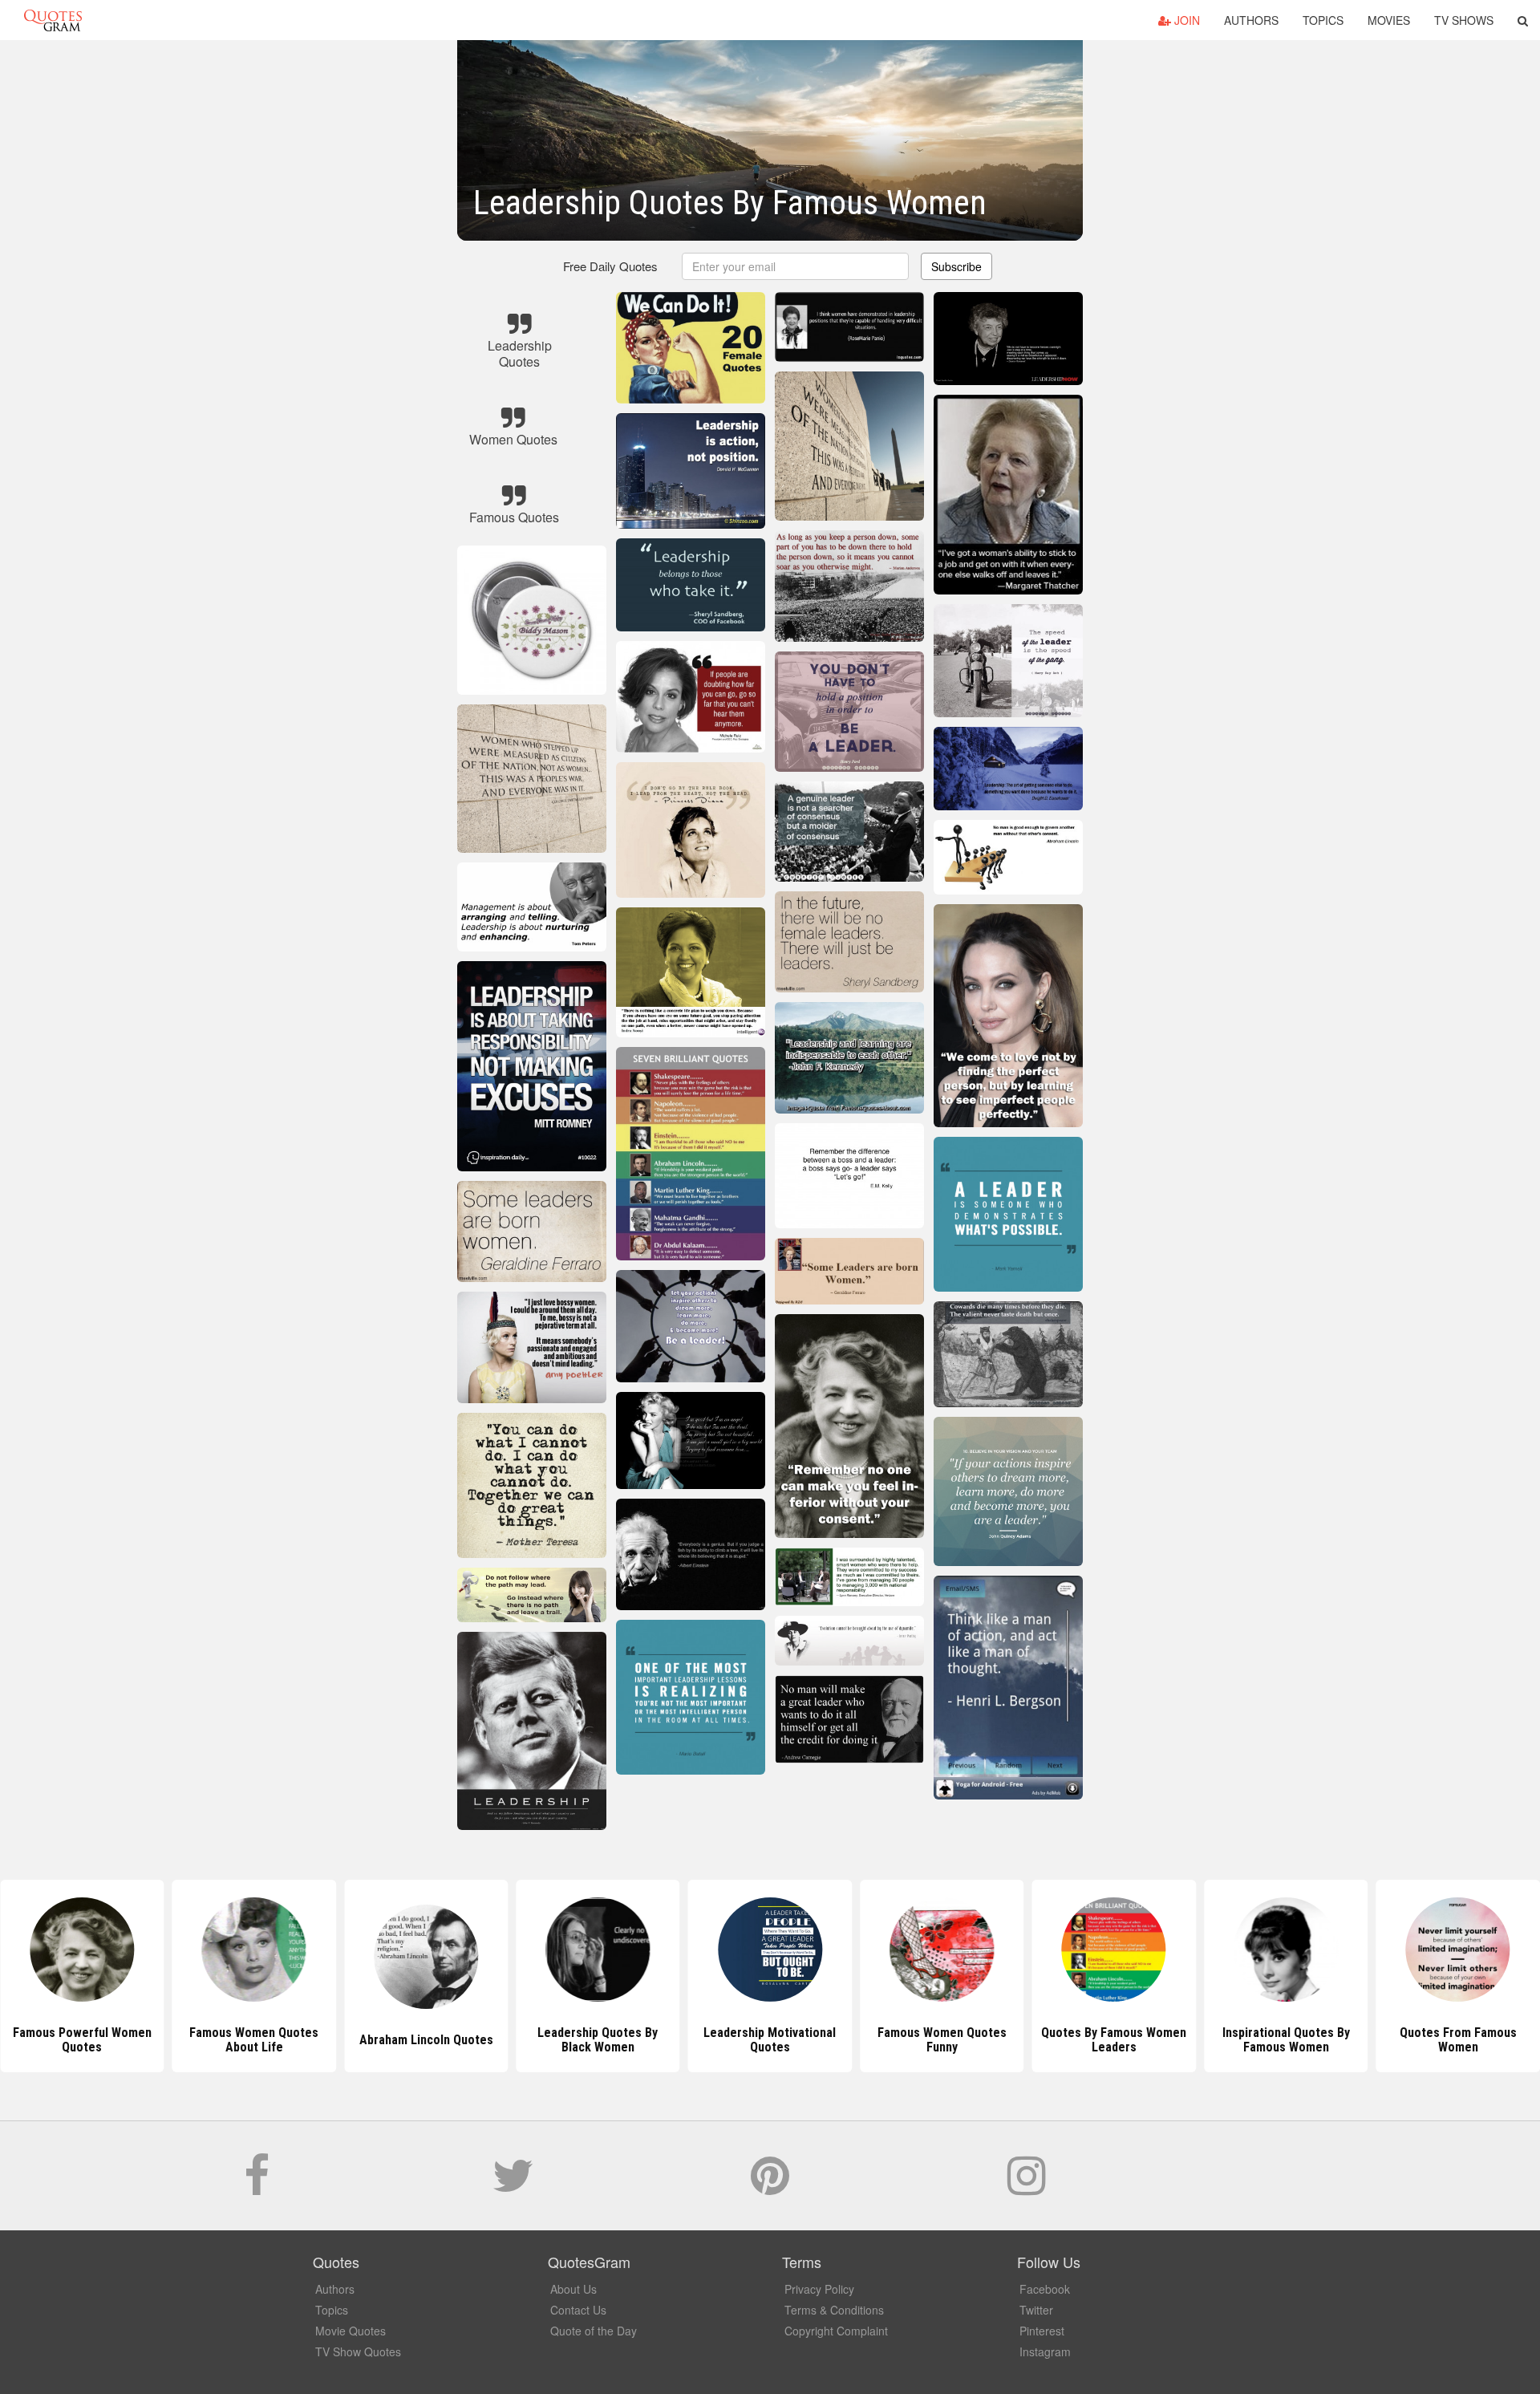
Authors (1251, 20)
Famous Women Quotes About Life (82, 2040)
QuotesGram (53, 20)
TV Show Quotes (358, 2351)
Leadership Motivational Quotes (598, 2040)
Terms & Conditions (834, 2310)
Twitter (1036, 2310)
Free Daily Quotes (610, 266)
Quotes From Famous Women (1286, 2040)
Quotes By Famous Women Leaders (942, 2040)
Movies (1389, 20)
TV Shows (1464, 20)
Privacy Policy (819, 2289)
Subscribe (956, 266)
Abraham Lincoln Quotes (254, 2040)
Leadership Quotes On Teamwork (1458, 2040)
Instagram (1045, 2351)
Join (1185, 20)
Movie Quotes (351, 2331)
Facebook (1045, 2289)
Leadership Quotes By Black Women (426, 2040)
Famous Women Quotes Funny (770, 2040)
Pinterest (1042, 2331)
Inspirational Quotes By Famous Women (1114, 2040)
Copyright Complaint (836, 2331)
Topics (1323, 20)
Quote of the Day (594, 2331)
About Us (573, 2289)
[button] (1523, 20)
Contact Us (578, 2310)
